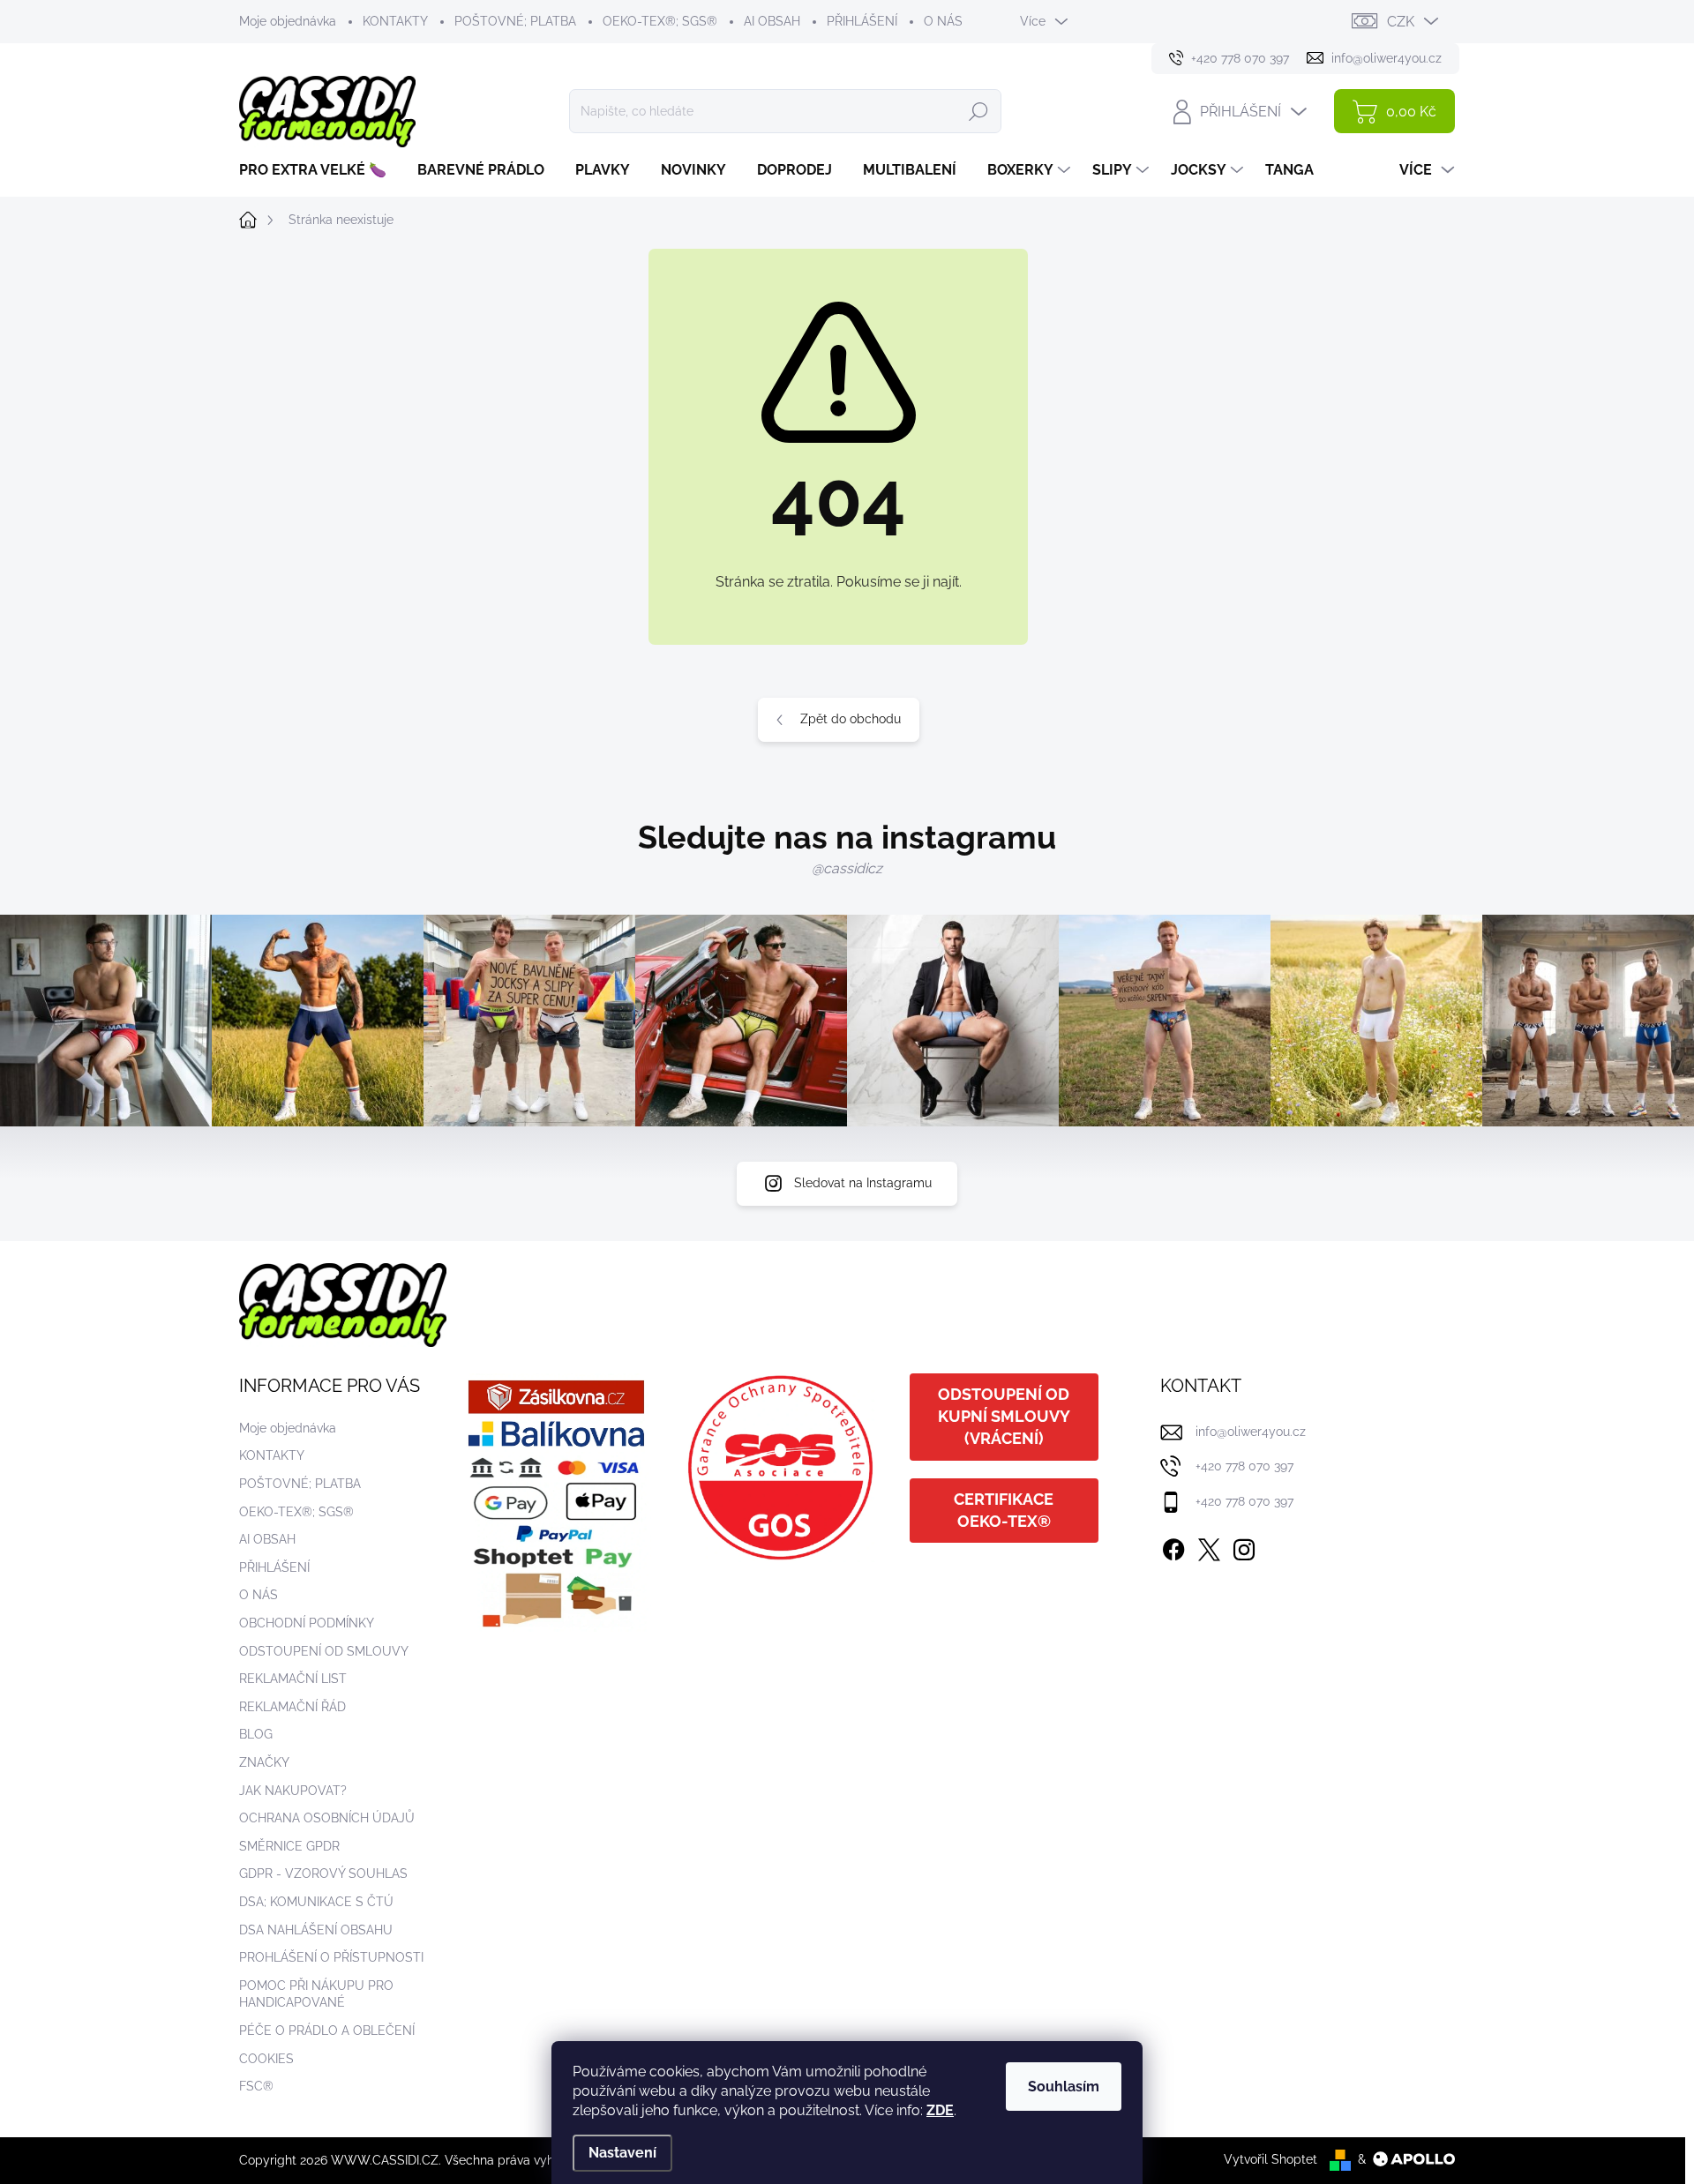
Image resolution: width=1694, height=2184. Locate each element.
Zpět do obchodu (851, 719)
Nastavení (622, 2153)
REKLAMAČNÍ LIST (293, 1679)
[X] (1209, 1546)
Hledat (978, 111)
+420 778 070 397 (1244, 1466)
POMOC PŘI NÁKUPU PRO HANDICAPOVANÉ (316, 1994)
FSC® (256, 2086)
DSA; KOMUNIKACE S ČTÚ (316, 1902)
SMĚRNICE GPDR (289, 1846)
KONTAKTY (395, 21)
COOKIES (266, 2059)
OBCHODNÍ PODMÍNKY (307, 1623)
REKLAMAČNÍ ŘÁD (292, 1707)
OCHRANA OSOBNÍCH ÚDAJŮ (327, 1818)
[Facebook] (1173, 1546)
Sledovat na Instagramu (863, 1183)
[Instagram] (1244, 1546)
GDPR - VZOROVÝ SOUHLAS (323, 1874)
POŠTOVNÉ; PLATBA (515, 21)
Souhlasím (1064, 2087)
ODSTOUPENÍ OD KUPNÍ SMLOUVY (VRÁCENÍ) (1004, 1416)
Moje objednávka (288, 21)
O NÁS (943, 21)
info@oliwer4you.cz (1251, 1432)
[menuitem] (319, 170)
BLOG (256, 1734)
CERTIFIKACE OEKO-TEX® (1004, 1510)
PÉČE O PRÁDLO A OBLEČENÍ (327, 2031)
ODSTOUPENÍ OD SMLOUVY (324, 1651)
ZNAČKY (264, 1762)
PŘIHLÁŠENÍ (862, 21)
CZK (1401, 22)
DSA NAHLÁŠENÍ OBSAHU (316, 1930)
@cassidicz (847, 868)
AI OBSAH (772, 21)
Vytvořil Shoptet (1270, 2159)
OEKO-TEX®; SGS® (660, 21)
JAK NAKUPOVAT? (293, 1791)
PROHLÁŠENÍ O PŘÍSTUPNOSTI (331, 1957)
